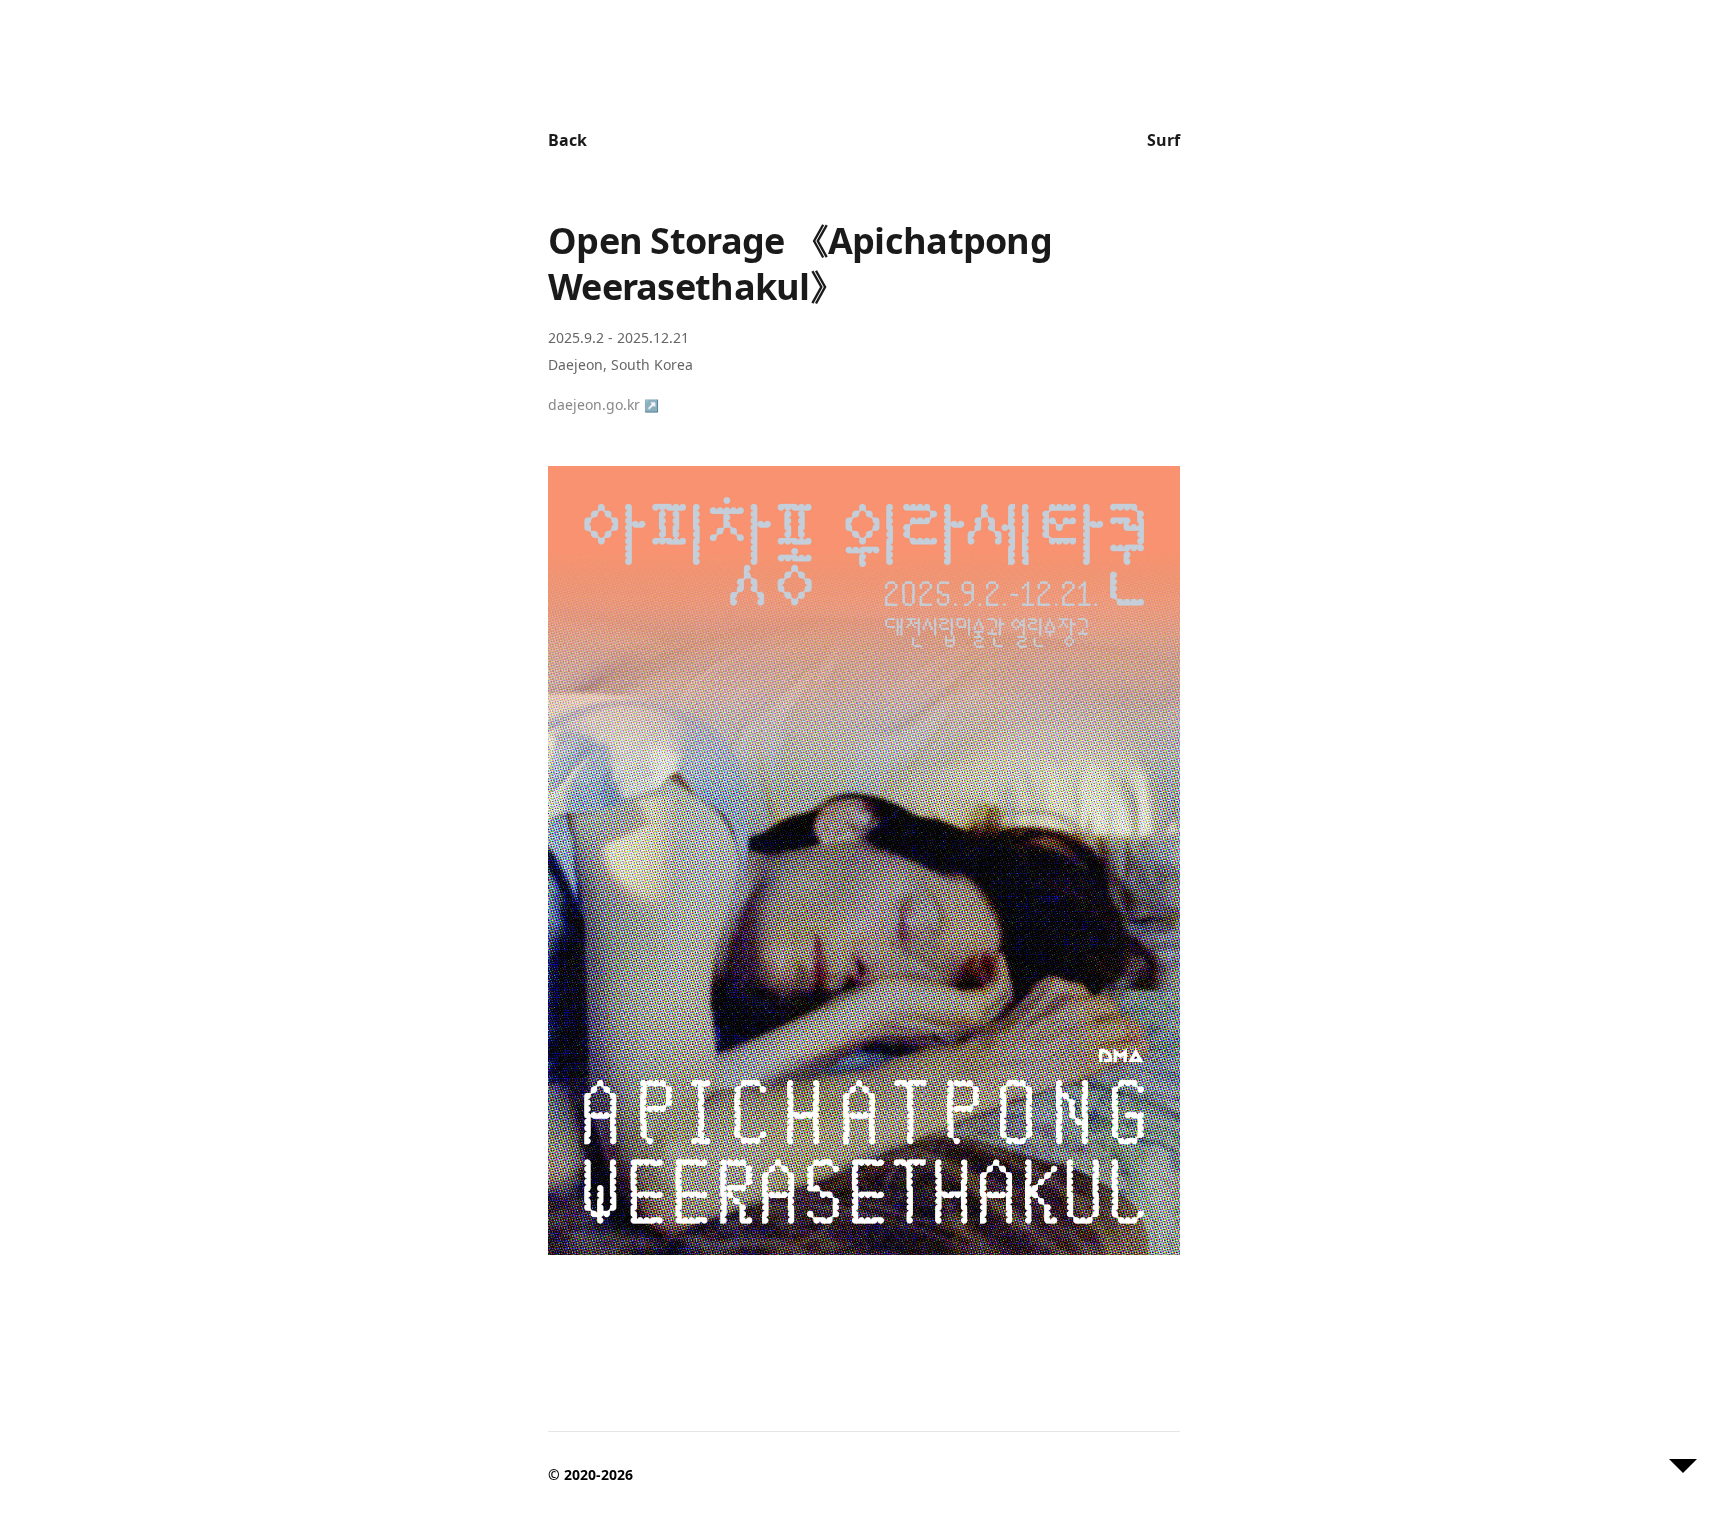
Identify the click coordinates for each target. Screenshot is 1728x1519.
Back (567, 140)
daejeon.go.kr (603, 404)
